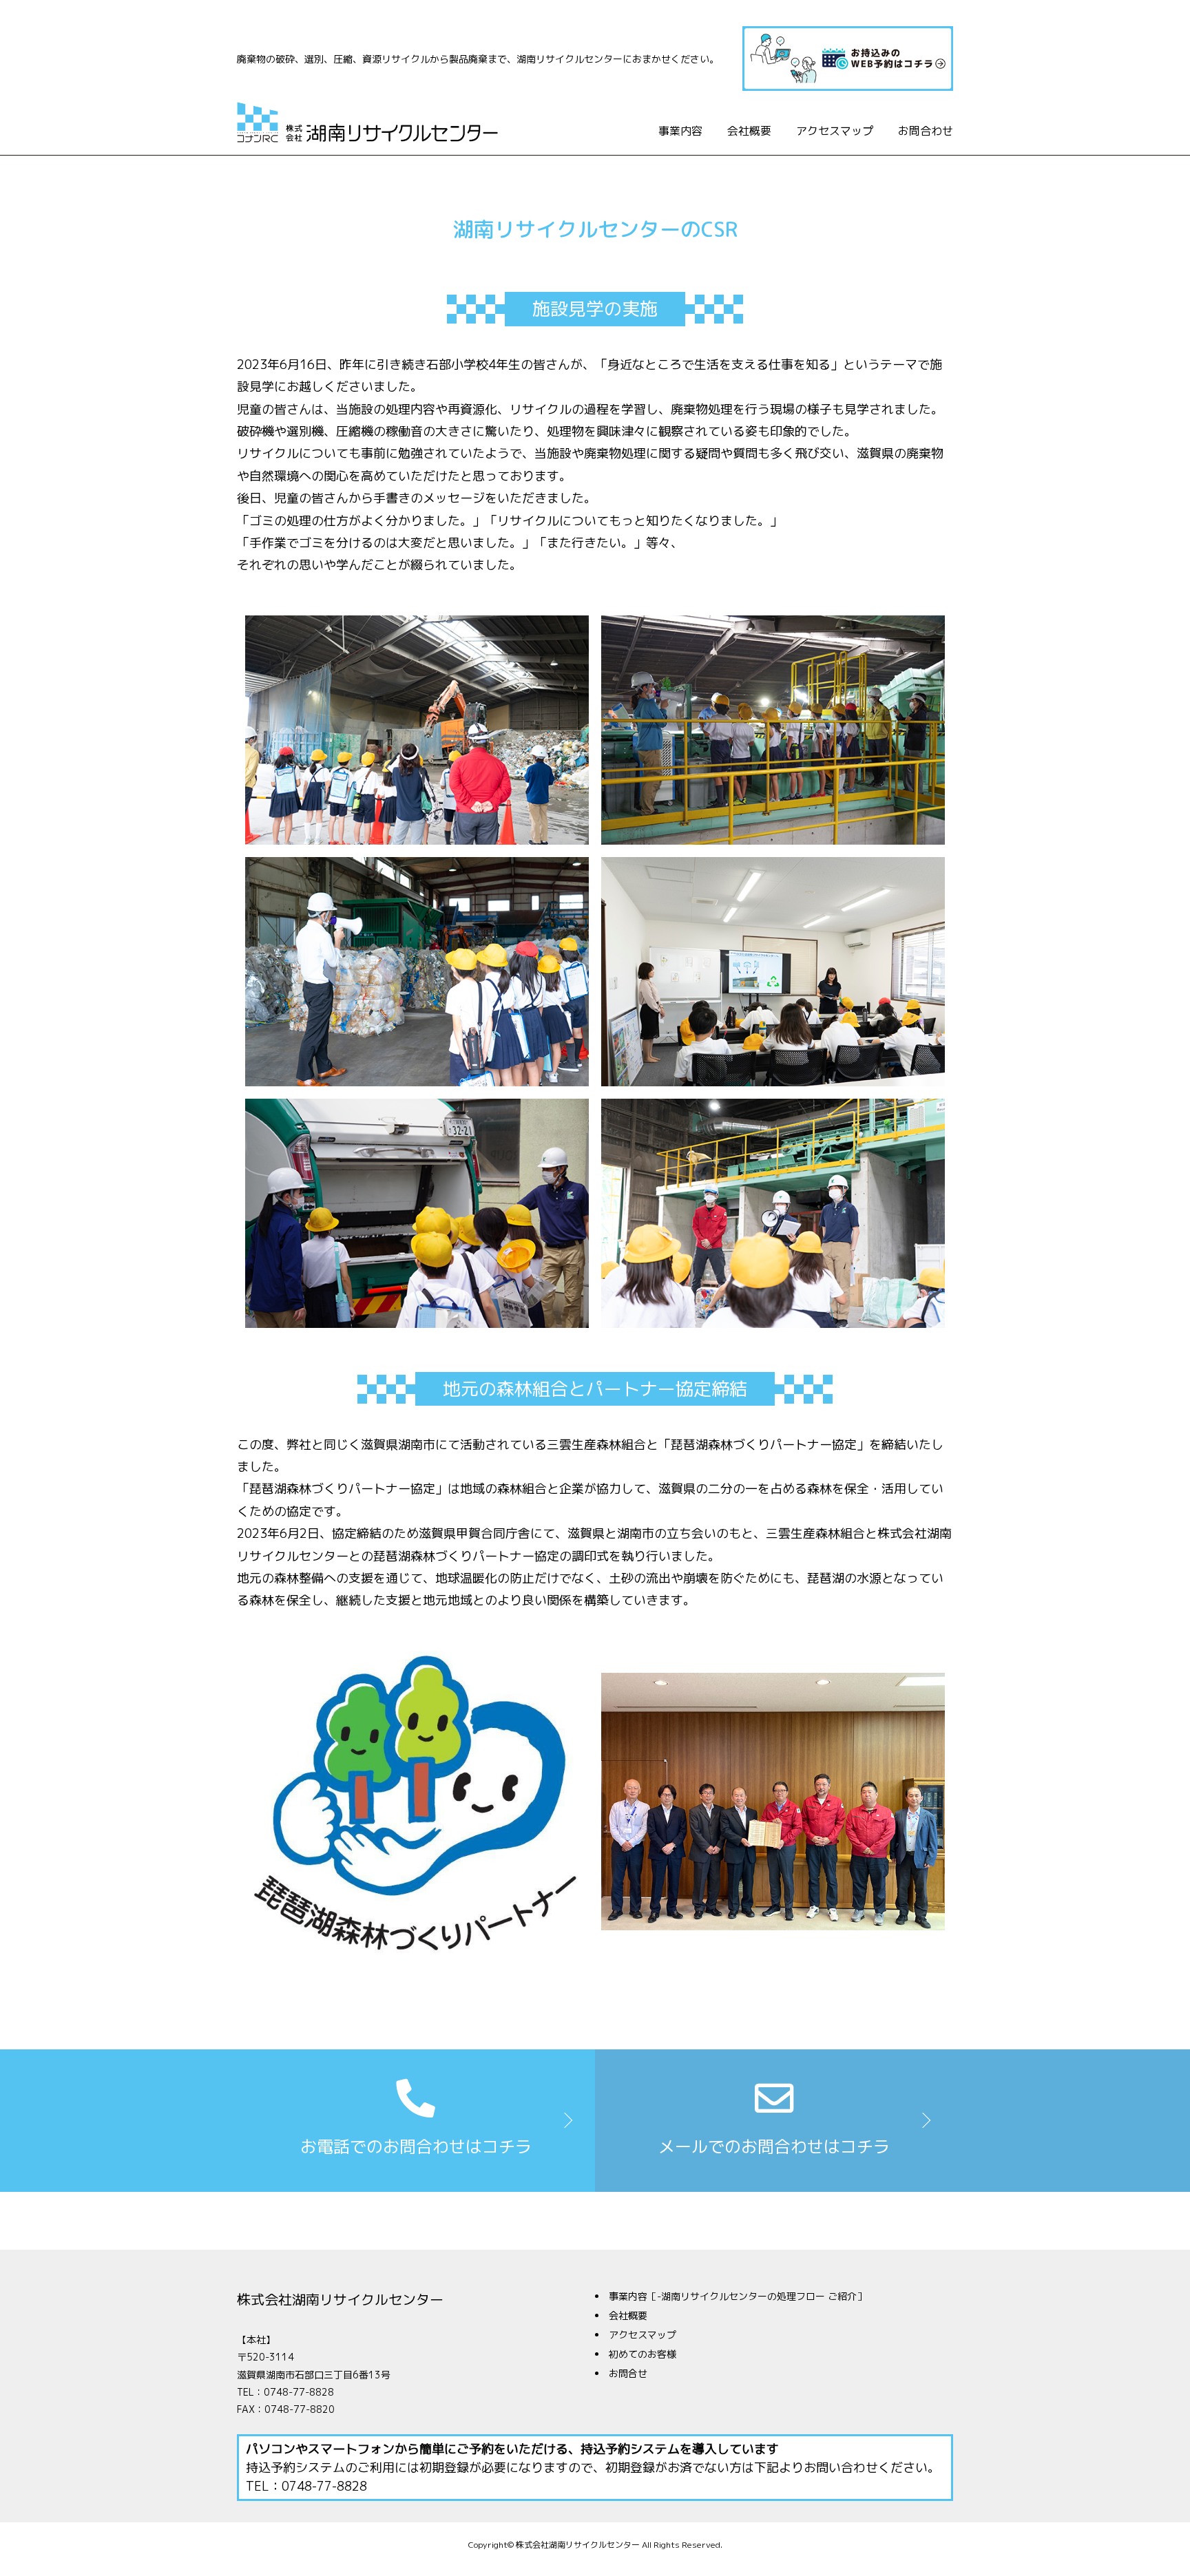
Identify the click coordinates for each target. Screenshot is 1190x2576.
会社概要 (749, 131)
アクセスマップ (835, 131)
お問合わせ (926, 131)
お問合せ (628, 2373)
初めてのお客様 (643, 2354)
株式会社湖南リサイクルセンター (340, 2299)
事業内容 (680, 131)
